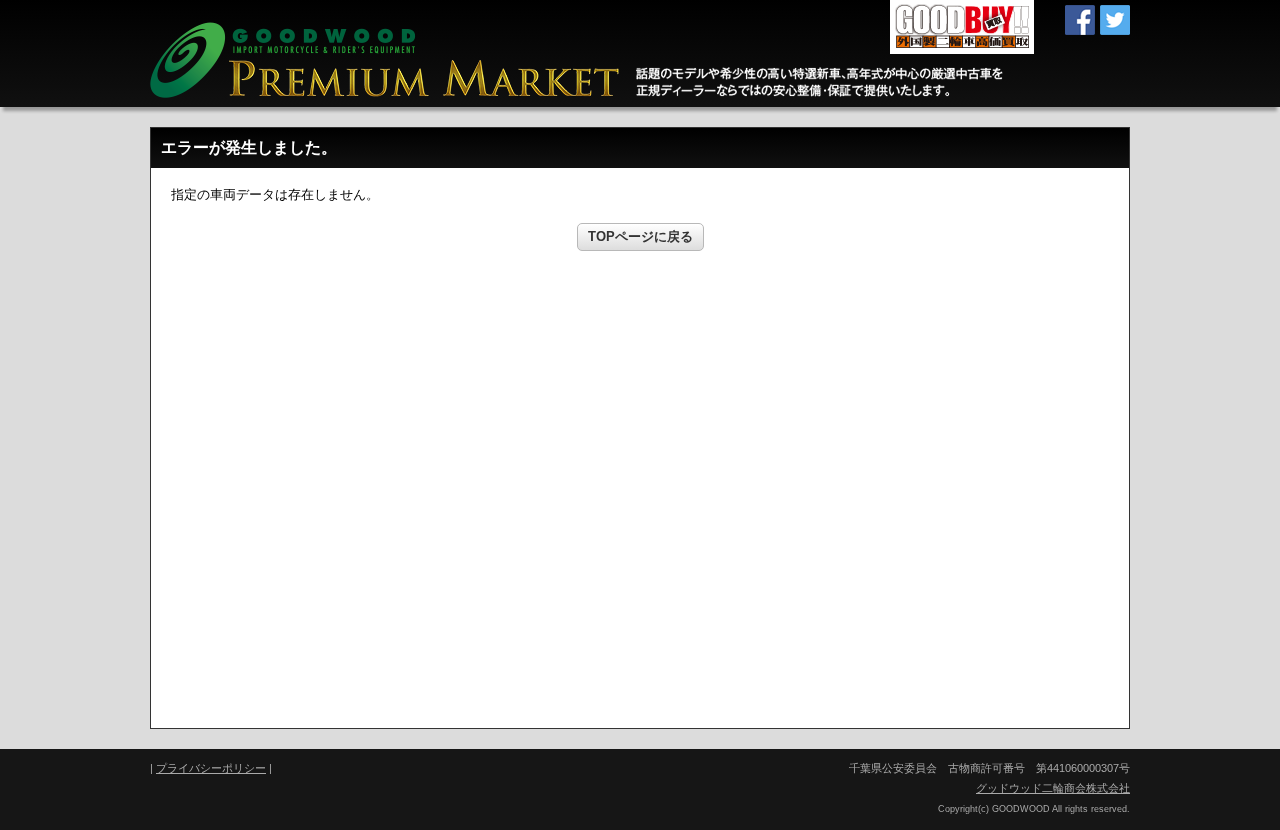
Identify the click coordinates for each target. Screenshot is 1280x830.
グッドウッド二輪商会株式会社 (1053, 788)
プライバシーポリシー (211, 768)
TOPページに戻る (640, 236)
